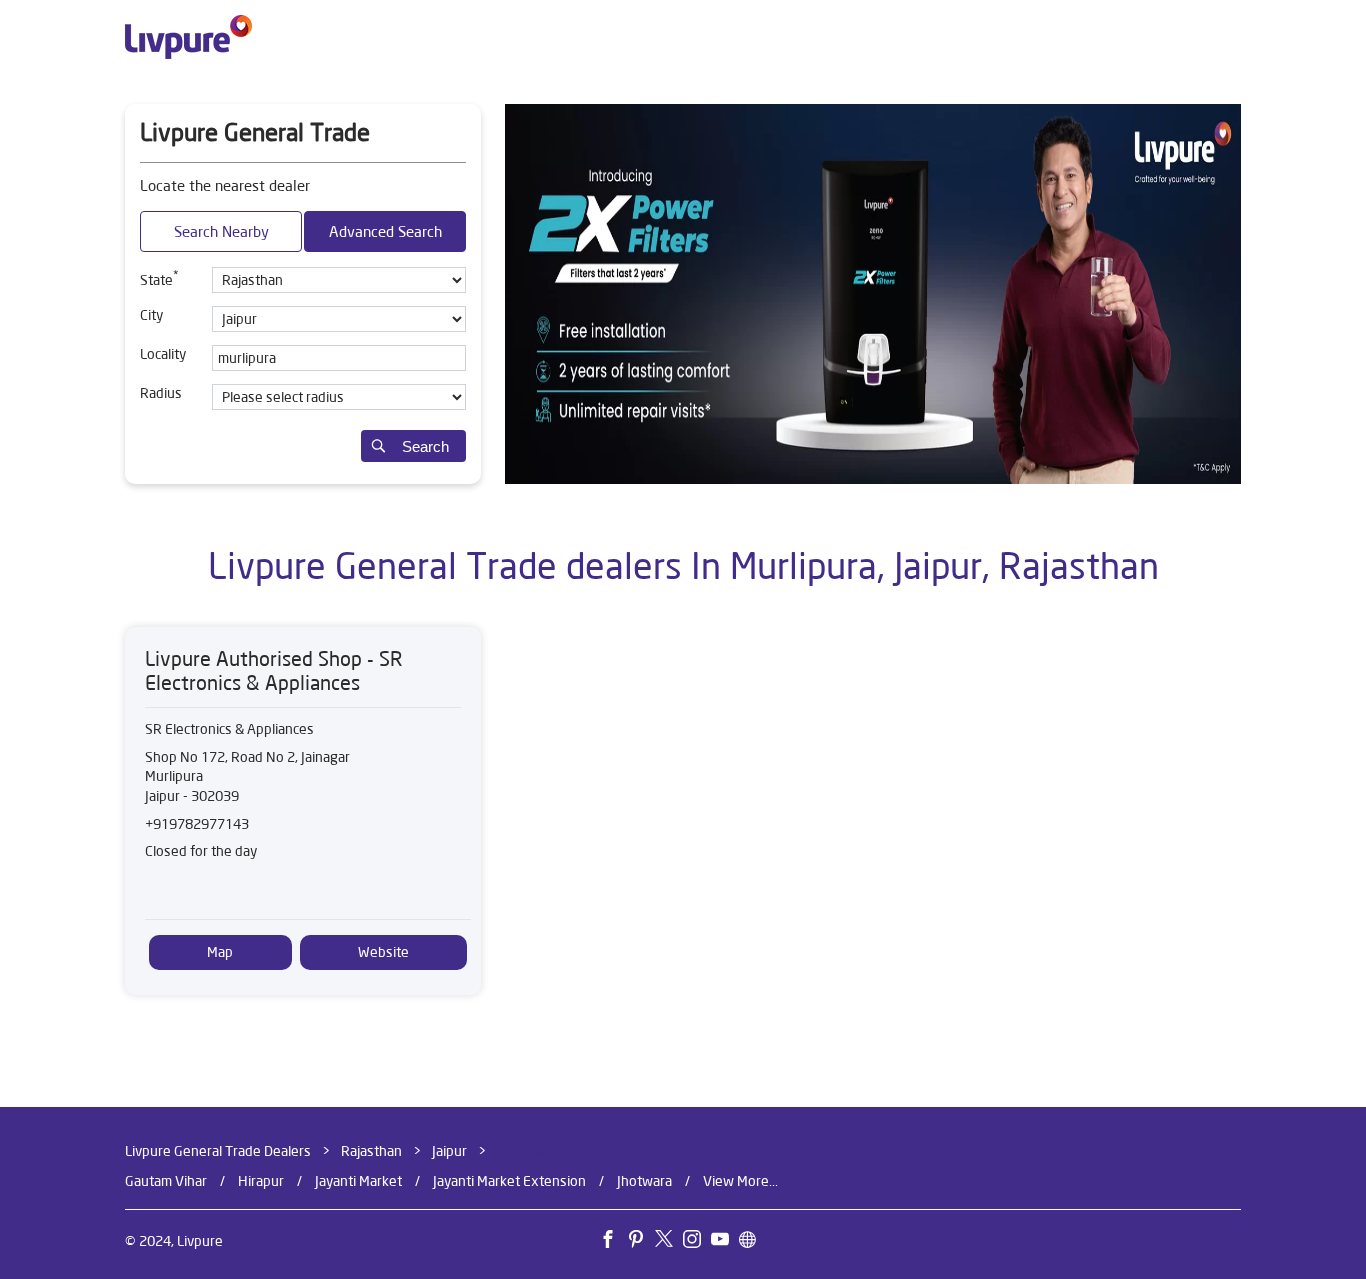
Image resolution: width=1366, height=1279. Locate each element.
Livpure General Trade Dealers (219, 1151)
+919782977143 (197, 824)
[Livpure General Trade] (188, 37)
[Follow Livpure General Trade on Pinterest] (641, 1242)
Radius (161, 393)
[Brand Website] (753, 1242)
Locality (163, 354)
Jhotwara (644, 1180)
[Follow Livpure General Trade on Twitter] (669, 1242)
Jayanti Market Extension (509, 1180)
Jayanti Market (358, 1180)
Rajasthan (371, 1151)
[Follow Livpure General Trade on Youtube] (725, 1242)
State (159, 278)
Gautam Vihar (166, 1180)
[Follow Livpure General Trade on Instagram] (697, 1242)
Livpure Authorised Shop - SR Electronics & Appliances (274, 670)
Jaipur (449, 1151)
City (151, 315)
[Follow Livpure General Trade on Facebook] (613, 1242)
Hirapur (261, 1180)
